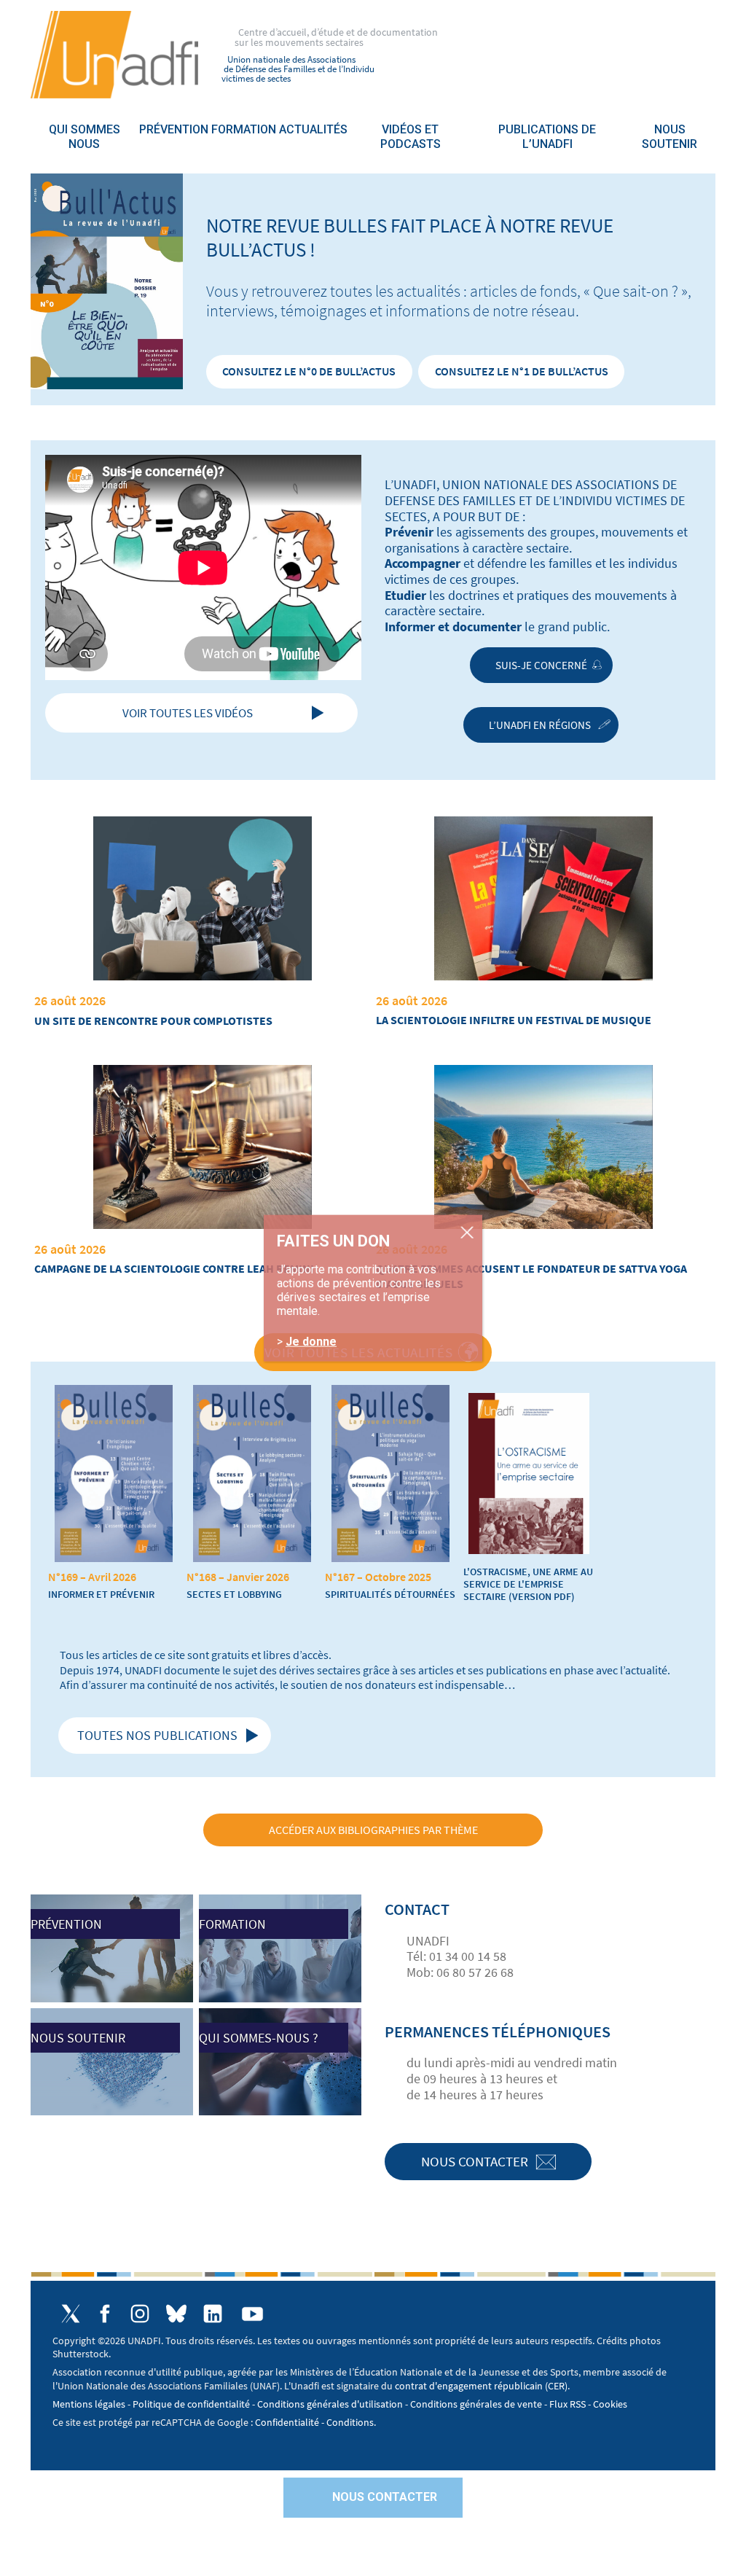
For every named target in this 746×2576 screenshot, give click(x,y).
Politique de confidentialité (191, 2404)
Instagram (140, 2314)
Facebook (105, 2314)
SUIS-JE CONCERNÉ (541, 665)
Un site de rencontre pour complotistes (153, 1020)
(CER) (556, 2386)
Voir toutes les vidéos (188, 713)
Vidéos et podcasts (411, 137)
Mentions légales (89, 2404)
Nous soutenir (670, 137)
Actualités (313, 129)
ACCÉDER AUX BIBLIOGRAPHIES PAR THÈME (373, 1830)
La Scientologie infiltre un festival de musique (514, 1020)
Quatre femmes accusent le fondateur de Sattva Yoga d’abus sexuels (531, 1276)
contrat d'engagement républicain (469, 2386)
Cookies (610, 2404)
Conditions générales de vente (476, 2404)
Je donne (311, 1341)
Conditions (350, 2422)
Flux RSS (568, 2404)
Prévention (174, 129)
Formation (244, 129)
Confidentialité (287, 2422)
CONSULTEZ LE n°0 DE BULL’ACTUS (309, 371)
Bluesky (176, 2314)
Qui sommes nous (85, 137)
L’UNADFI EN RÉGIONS (541, 725)
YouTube (253, 2314)
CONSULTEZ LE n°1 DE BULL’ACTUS (522, 371)
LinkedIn (213, 2314)
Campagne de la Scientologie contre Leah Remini (174, 1268)
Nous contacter (475, 2161)
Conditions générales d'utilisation (330, 2404)
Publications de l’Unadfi (547, 137)
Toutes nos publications (157, 1735)
